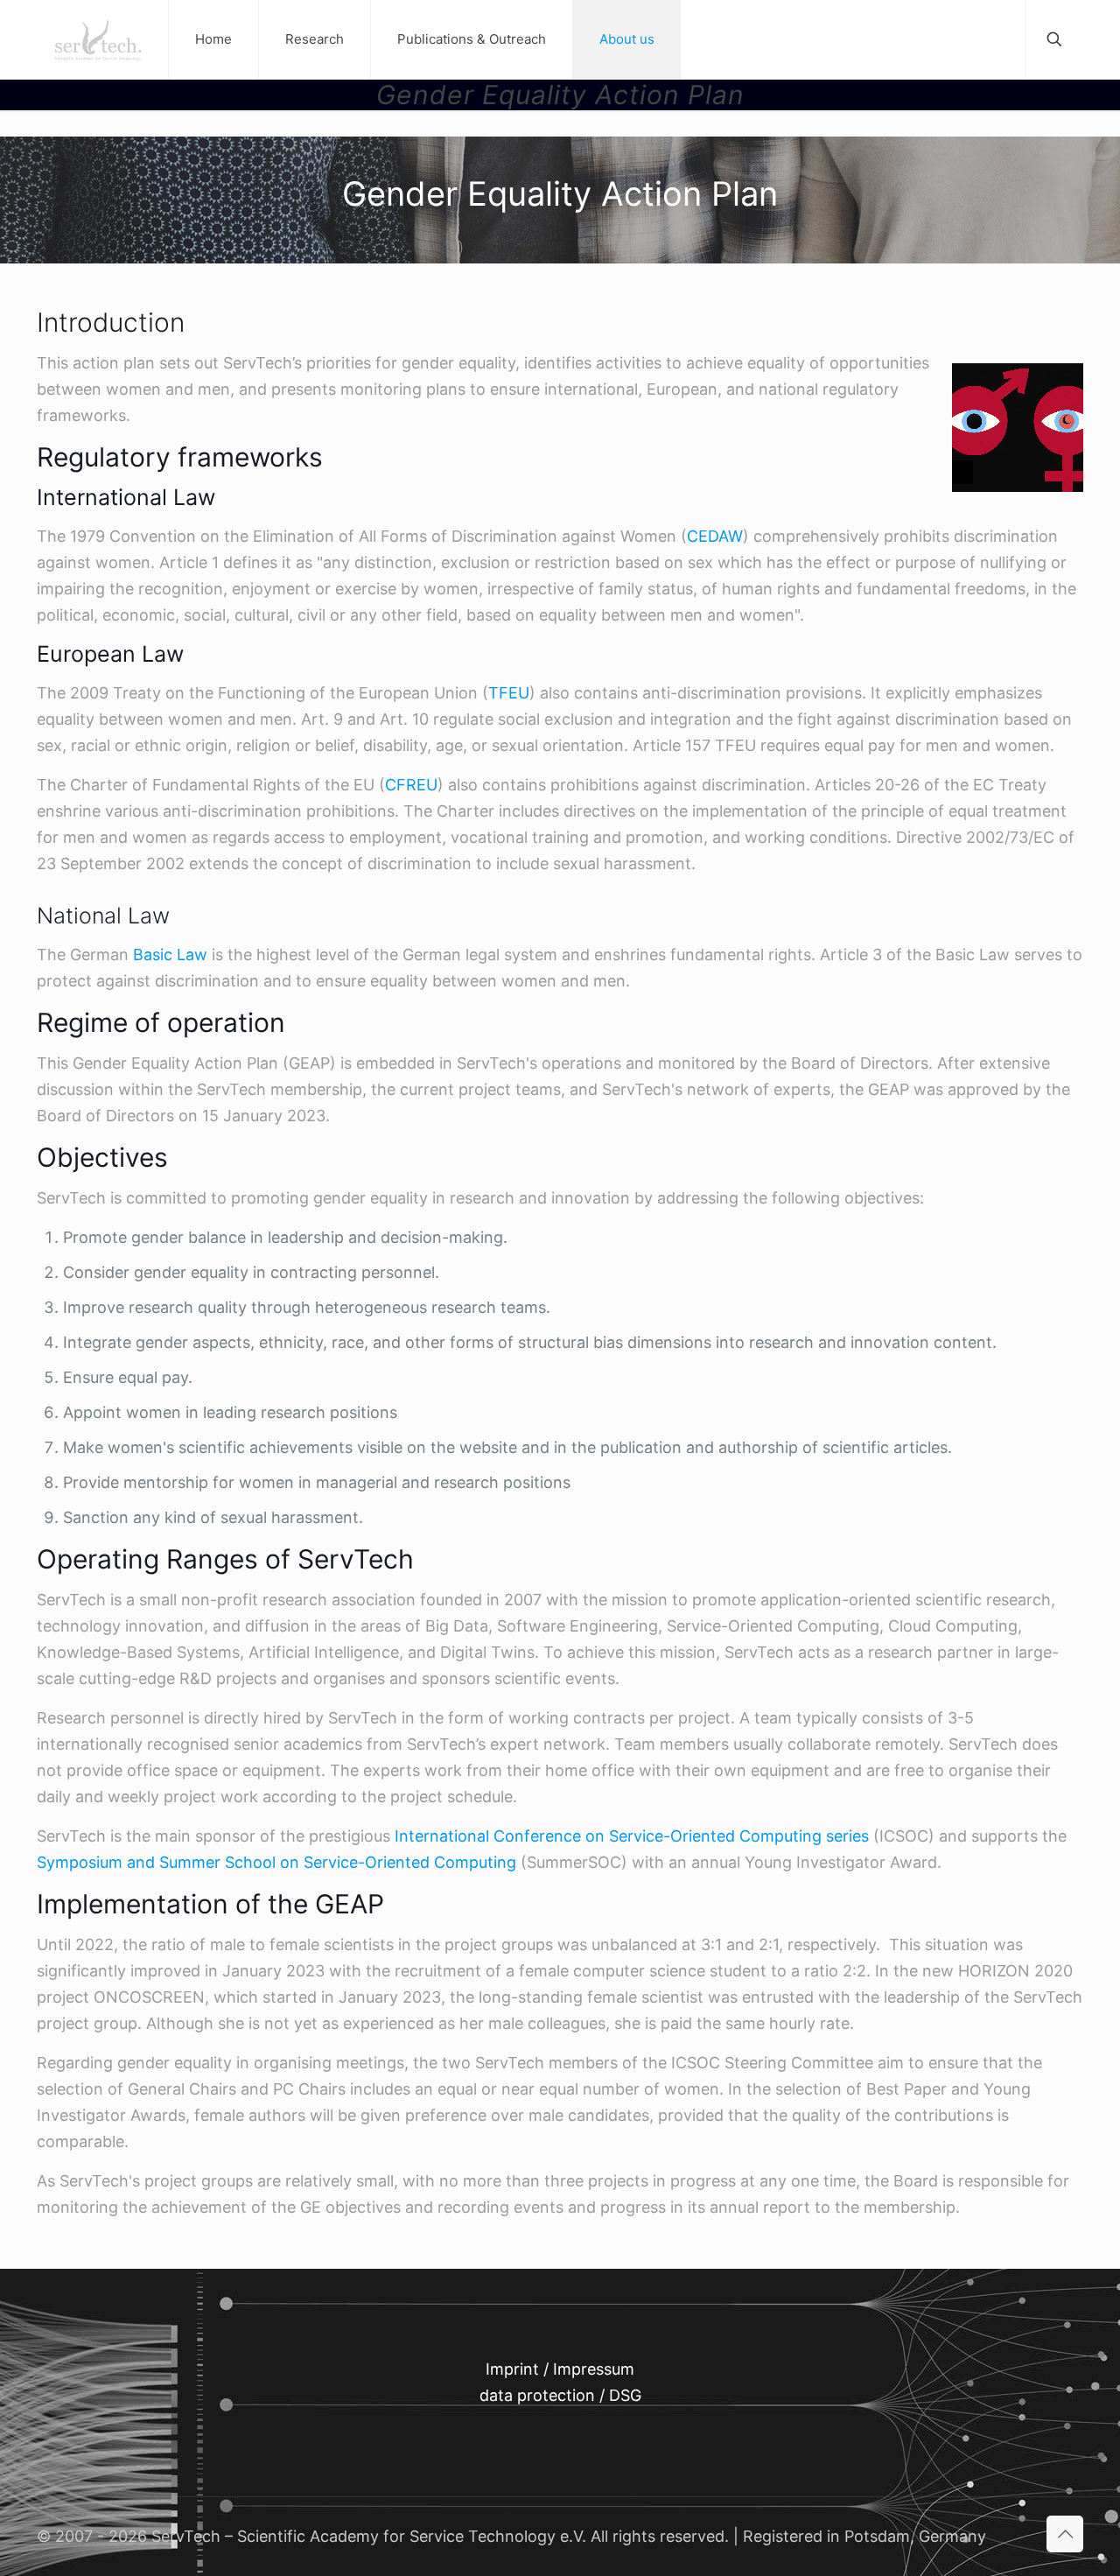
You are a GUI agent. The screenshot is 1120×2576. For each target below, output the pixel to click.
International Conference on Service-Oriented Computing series (632, 1836)
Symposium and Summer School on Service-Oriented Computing (276, 1862)
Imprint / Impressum (560, 2369)
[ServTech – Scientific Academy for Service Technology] (98, 39)
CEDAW (715, 536)
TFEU (509, 693)
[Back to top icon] (1065, 2534)
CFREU (411, 785)
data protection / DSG (560, 2395)
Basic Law (170, 955)
